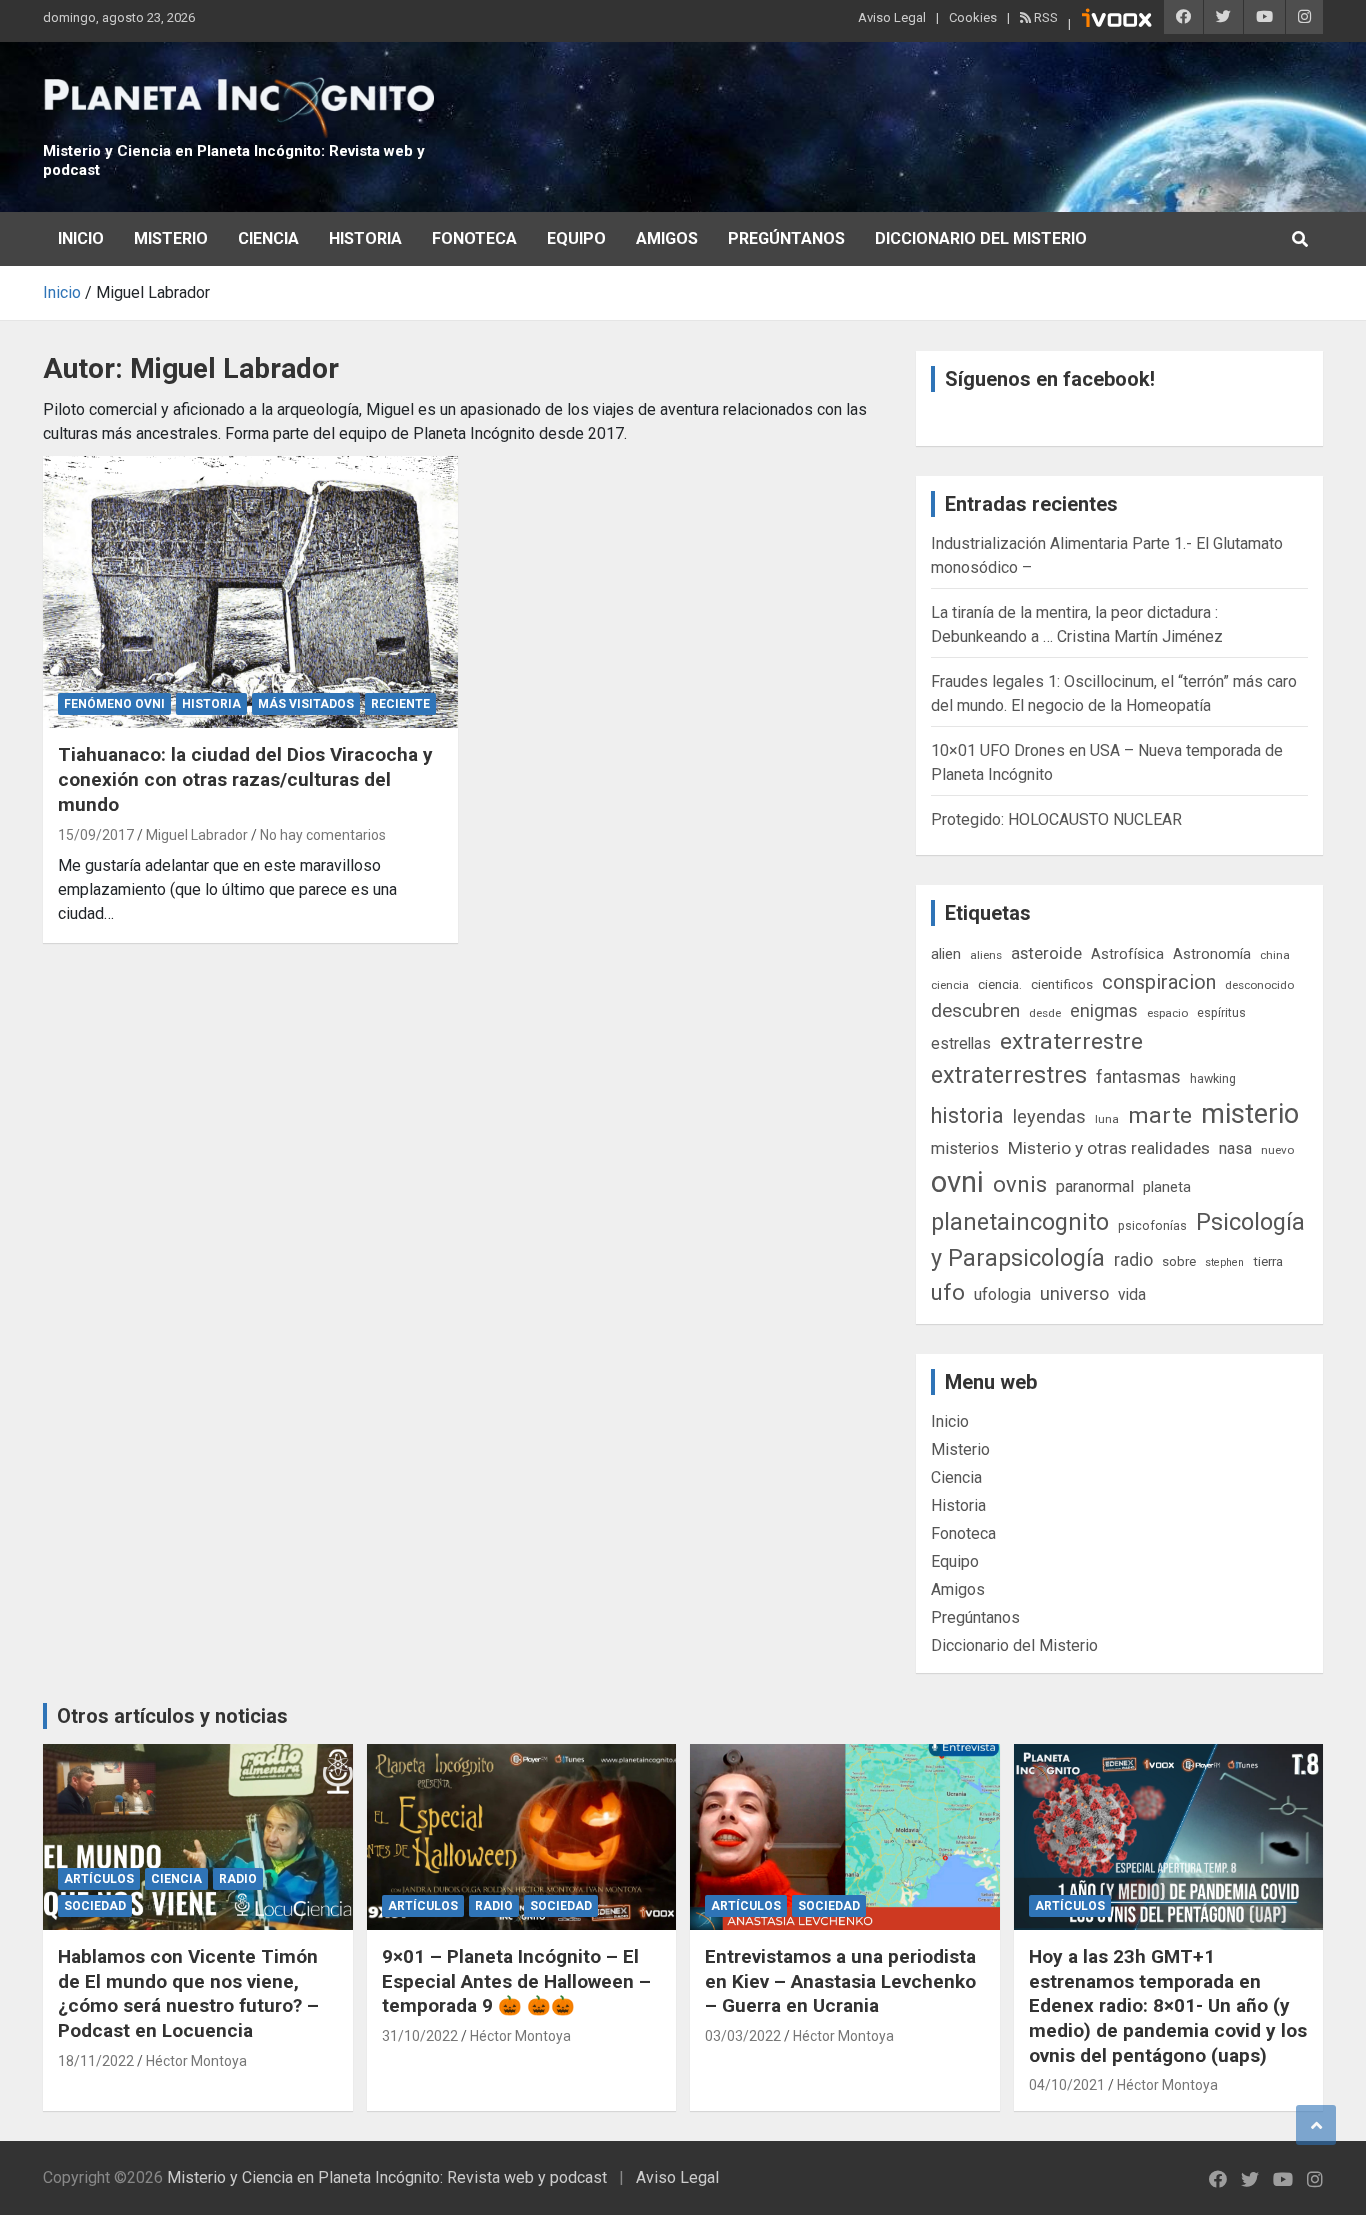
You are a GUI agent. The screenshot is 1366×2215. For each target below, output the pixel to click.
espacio (1167, 1013)
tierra (1268, 1261)
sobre (1179, 1261)
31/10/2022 (420, 2036)
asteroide (1046, 953)
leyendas (1049, 1117)
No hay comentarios (323, 835)
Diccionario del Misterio (981, 238)
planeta (1167, 1187)
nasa (1235, 1148)
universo (1074, 1293)
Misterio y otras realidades (1109, 1148)
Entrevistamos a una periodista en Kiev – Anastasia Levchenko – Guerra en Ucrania (840, 1981)
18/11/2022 (96, 2061)
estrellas (961, 1044)
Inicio (81, 238)
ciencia (950, 985)
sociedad (95, 1906)
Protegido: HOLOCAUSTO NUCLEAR (1056, 819)
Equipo (576, 238)
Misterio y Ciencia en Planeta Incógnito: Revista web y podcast (387, 2177)
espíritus (1221, 1012)
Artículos (99, 1879)
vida (1132, 1295)
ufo (948, 1292)
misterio (1250, 1114)
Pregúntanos (786, 238)
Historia (365, 238)
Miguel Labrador (197, 835)
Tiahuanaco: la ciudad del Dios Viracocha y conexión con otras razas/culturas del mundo (245, 779)
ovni (957, 1182)
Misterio (171, 238)
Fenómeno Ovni (114, 704)
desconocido (1259, 985)
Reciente (400, 704)
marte (1160, 1115)
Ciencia (268, 238)
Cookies (973, 17)
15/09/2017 (96, 835)
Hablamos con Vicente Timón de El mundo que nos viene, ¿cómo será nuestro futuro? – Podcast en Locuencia (188, 1993)
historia (967, 1115)
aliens (986, 955)
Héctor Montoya (196, 2061)
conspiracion (1159, 982)
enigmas (1104, 1010)
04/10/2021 (1067, 2085)
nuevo (1277, 1150)
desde (1045, 1013)
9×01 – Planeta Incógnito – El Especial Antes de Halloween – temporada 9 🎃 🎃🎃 (516, 1981)
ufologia (1002, 1294)
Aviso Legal (892, 17)
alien (946, 954)
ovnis (1020, 1184)
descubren (975, 1010)
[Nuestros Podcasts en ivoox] (1117, 21)
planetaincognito (1020, 1222)
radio (1133, 1259)
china (1275, 955)
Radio (238, 1879)
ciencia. (1000, 984)
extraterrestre (1071, 1041)
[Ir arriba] (1316, 2125)
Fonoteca (474, 238)
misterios (965, 1148)
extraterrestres (1009, 1075)
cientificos (1062, 984)
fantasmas (1138, 1076)
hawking (1213, 1078)
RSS (1044, 17)
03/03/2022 (743, 2036)
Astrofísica (1127, 954)
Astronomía (1212, 954)
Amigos (667, 238)
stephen (1224, 1262)
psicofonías (1152, 1225)
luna (1107, 1119)
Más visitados (306, 704)
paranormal (1095, 1186)
